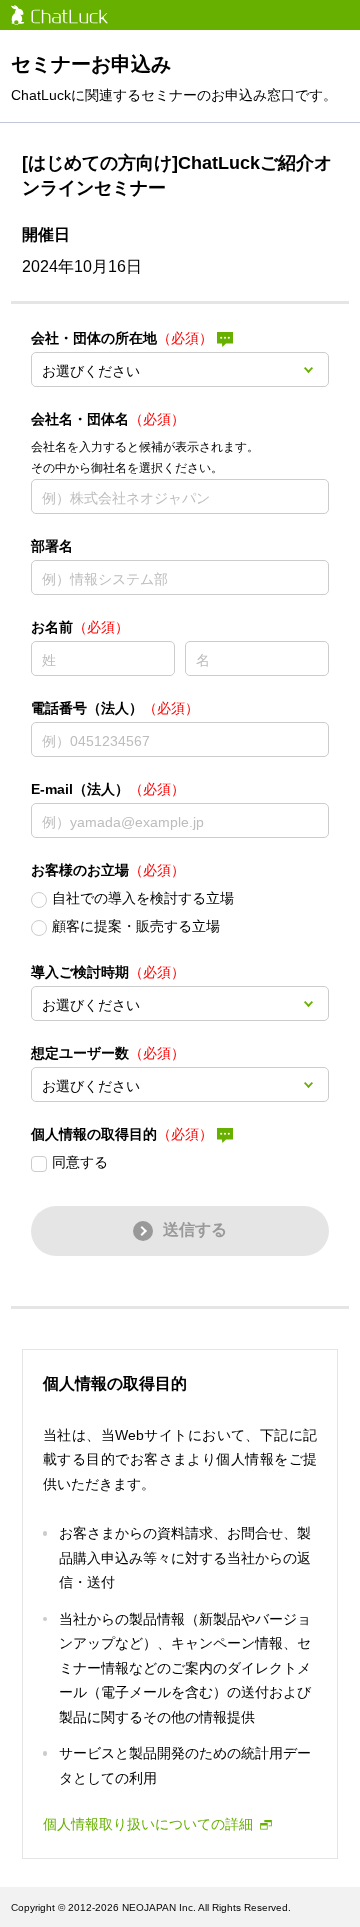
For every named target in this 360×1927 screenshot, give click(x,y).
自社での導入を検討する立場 (143, 898)
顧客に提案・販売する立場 (136, 926)
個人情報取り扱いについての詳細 (148, 1824)
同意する (80, 1162)
